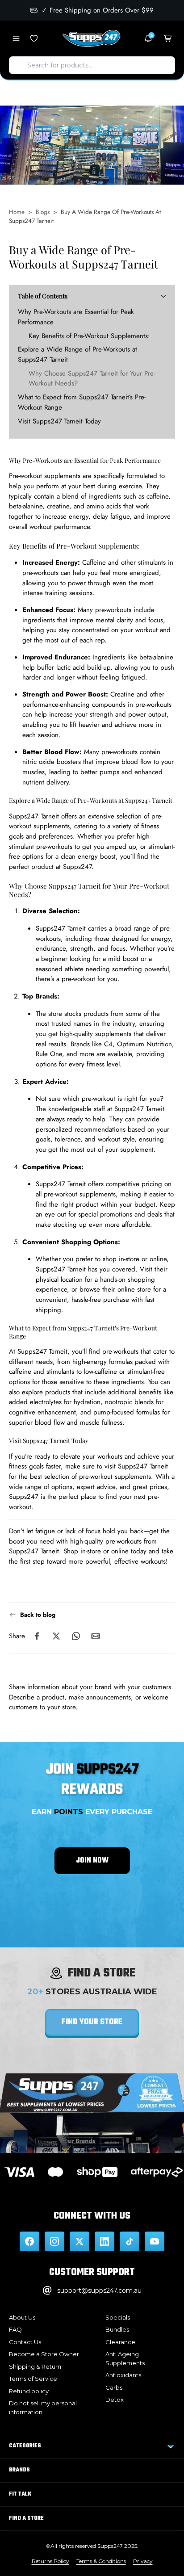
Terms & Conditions (101, 2561)
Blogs (43, 212)
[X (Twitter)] (79, 2241)
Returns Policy (50, 2561)
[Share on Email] (96, 1636)
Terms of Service (33, 2379)
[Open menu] (16, 38)
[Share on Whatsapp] (76, 1636)
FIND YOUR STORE (92, 2022)
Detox (115, 2400)
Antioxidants (123, 2375)
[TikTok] (130, 2241)
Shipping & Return (35, 2366)
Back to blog (38, 1615)
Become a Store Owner (44, 2354)
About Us (22, 2317)
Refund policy (29, 2391)
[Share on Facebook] (37, 1636)
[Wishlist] (34, 38)
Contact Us (25, 2342)
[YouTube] (155, 2241)
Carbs (114, 2387)
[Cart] (168, 38)
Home (17, 212)
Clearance (120, 2342)
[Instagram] (54, 2241)
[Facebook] (29, 2241)
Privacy (143, 2561)
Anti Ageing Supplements (125, 2358)
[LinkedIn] (105, 2241)
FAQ (15, 2329)
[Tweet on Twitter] (56, 1636)
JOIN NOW (92, 1861)
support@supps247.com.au (99, 2291)
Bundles (117, 2329)
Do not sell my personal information (43, 2408)
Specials (118, 2317)
